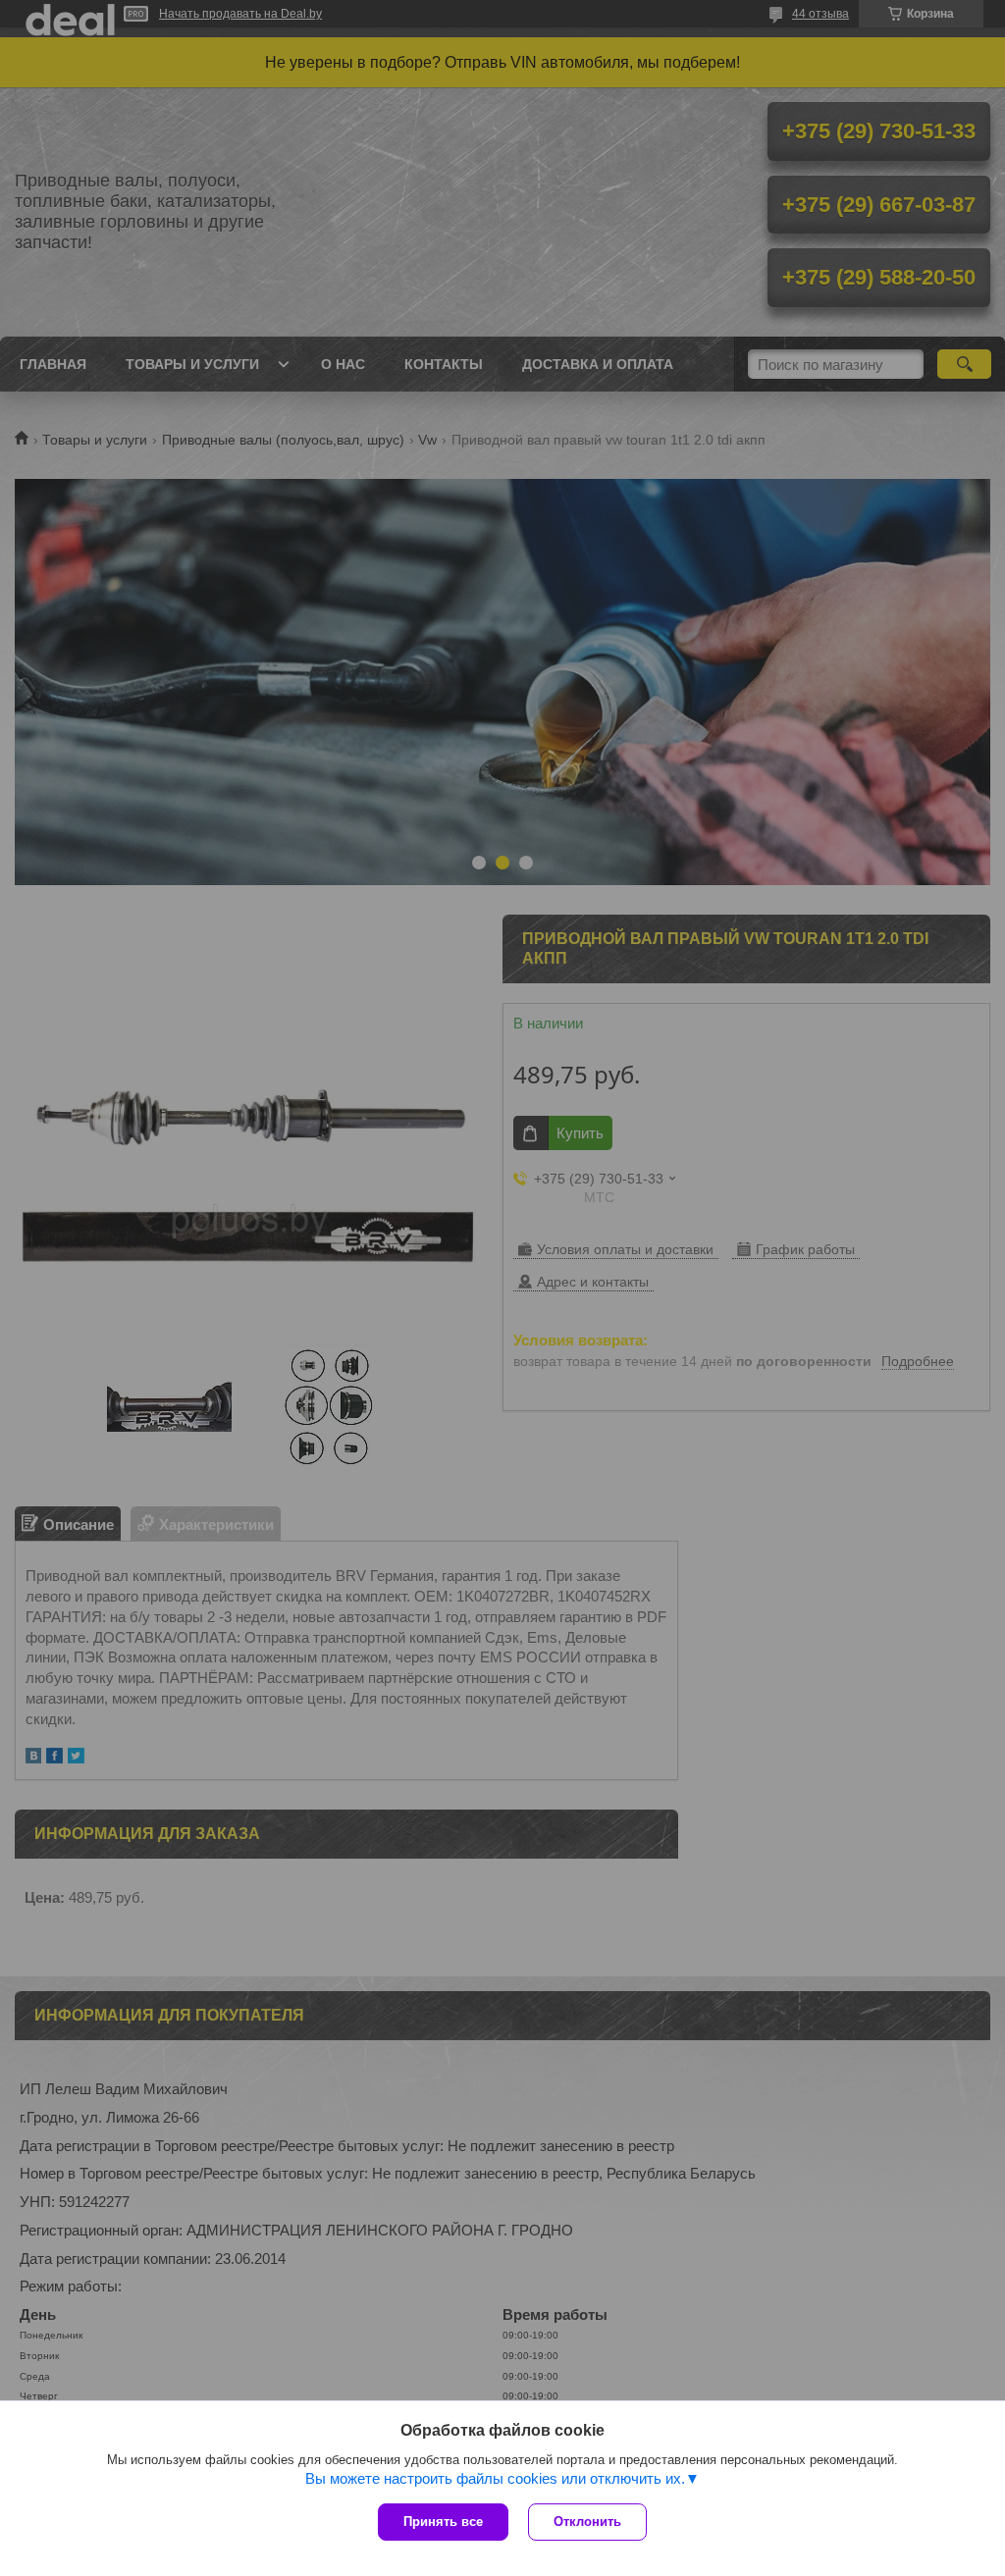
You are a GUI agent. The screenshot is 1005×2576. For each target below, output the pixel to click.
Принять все (443, 2522)
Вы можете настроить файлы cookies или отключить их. (495, 2478)
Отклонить (587, 2522)
